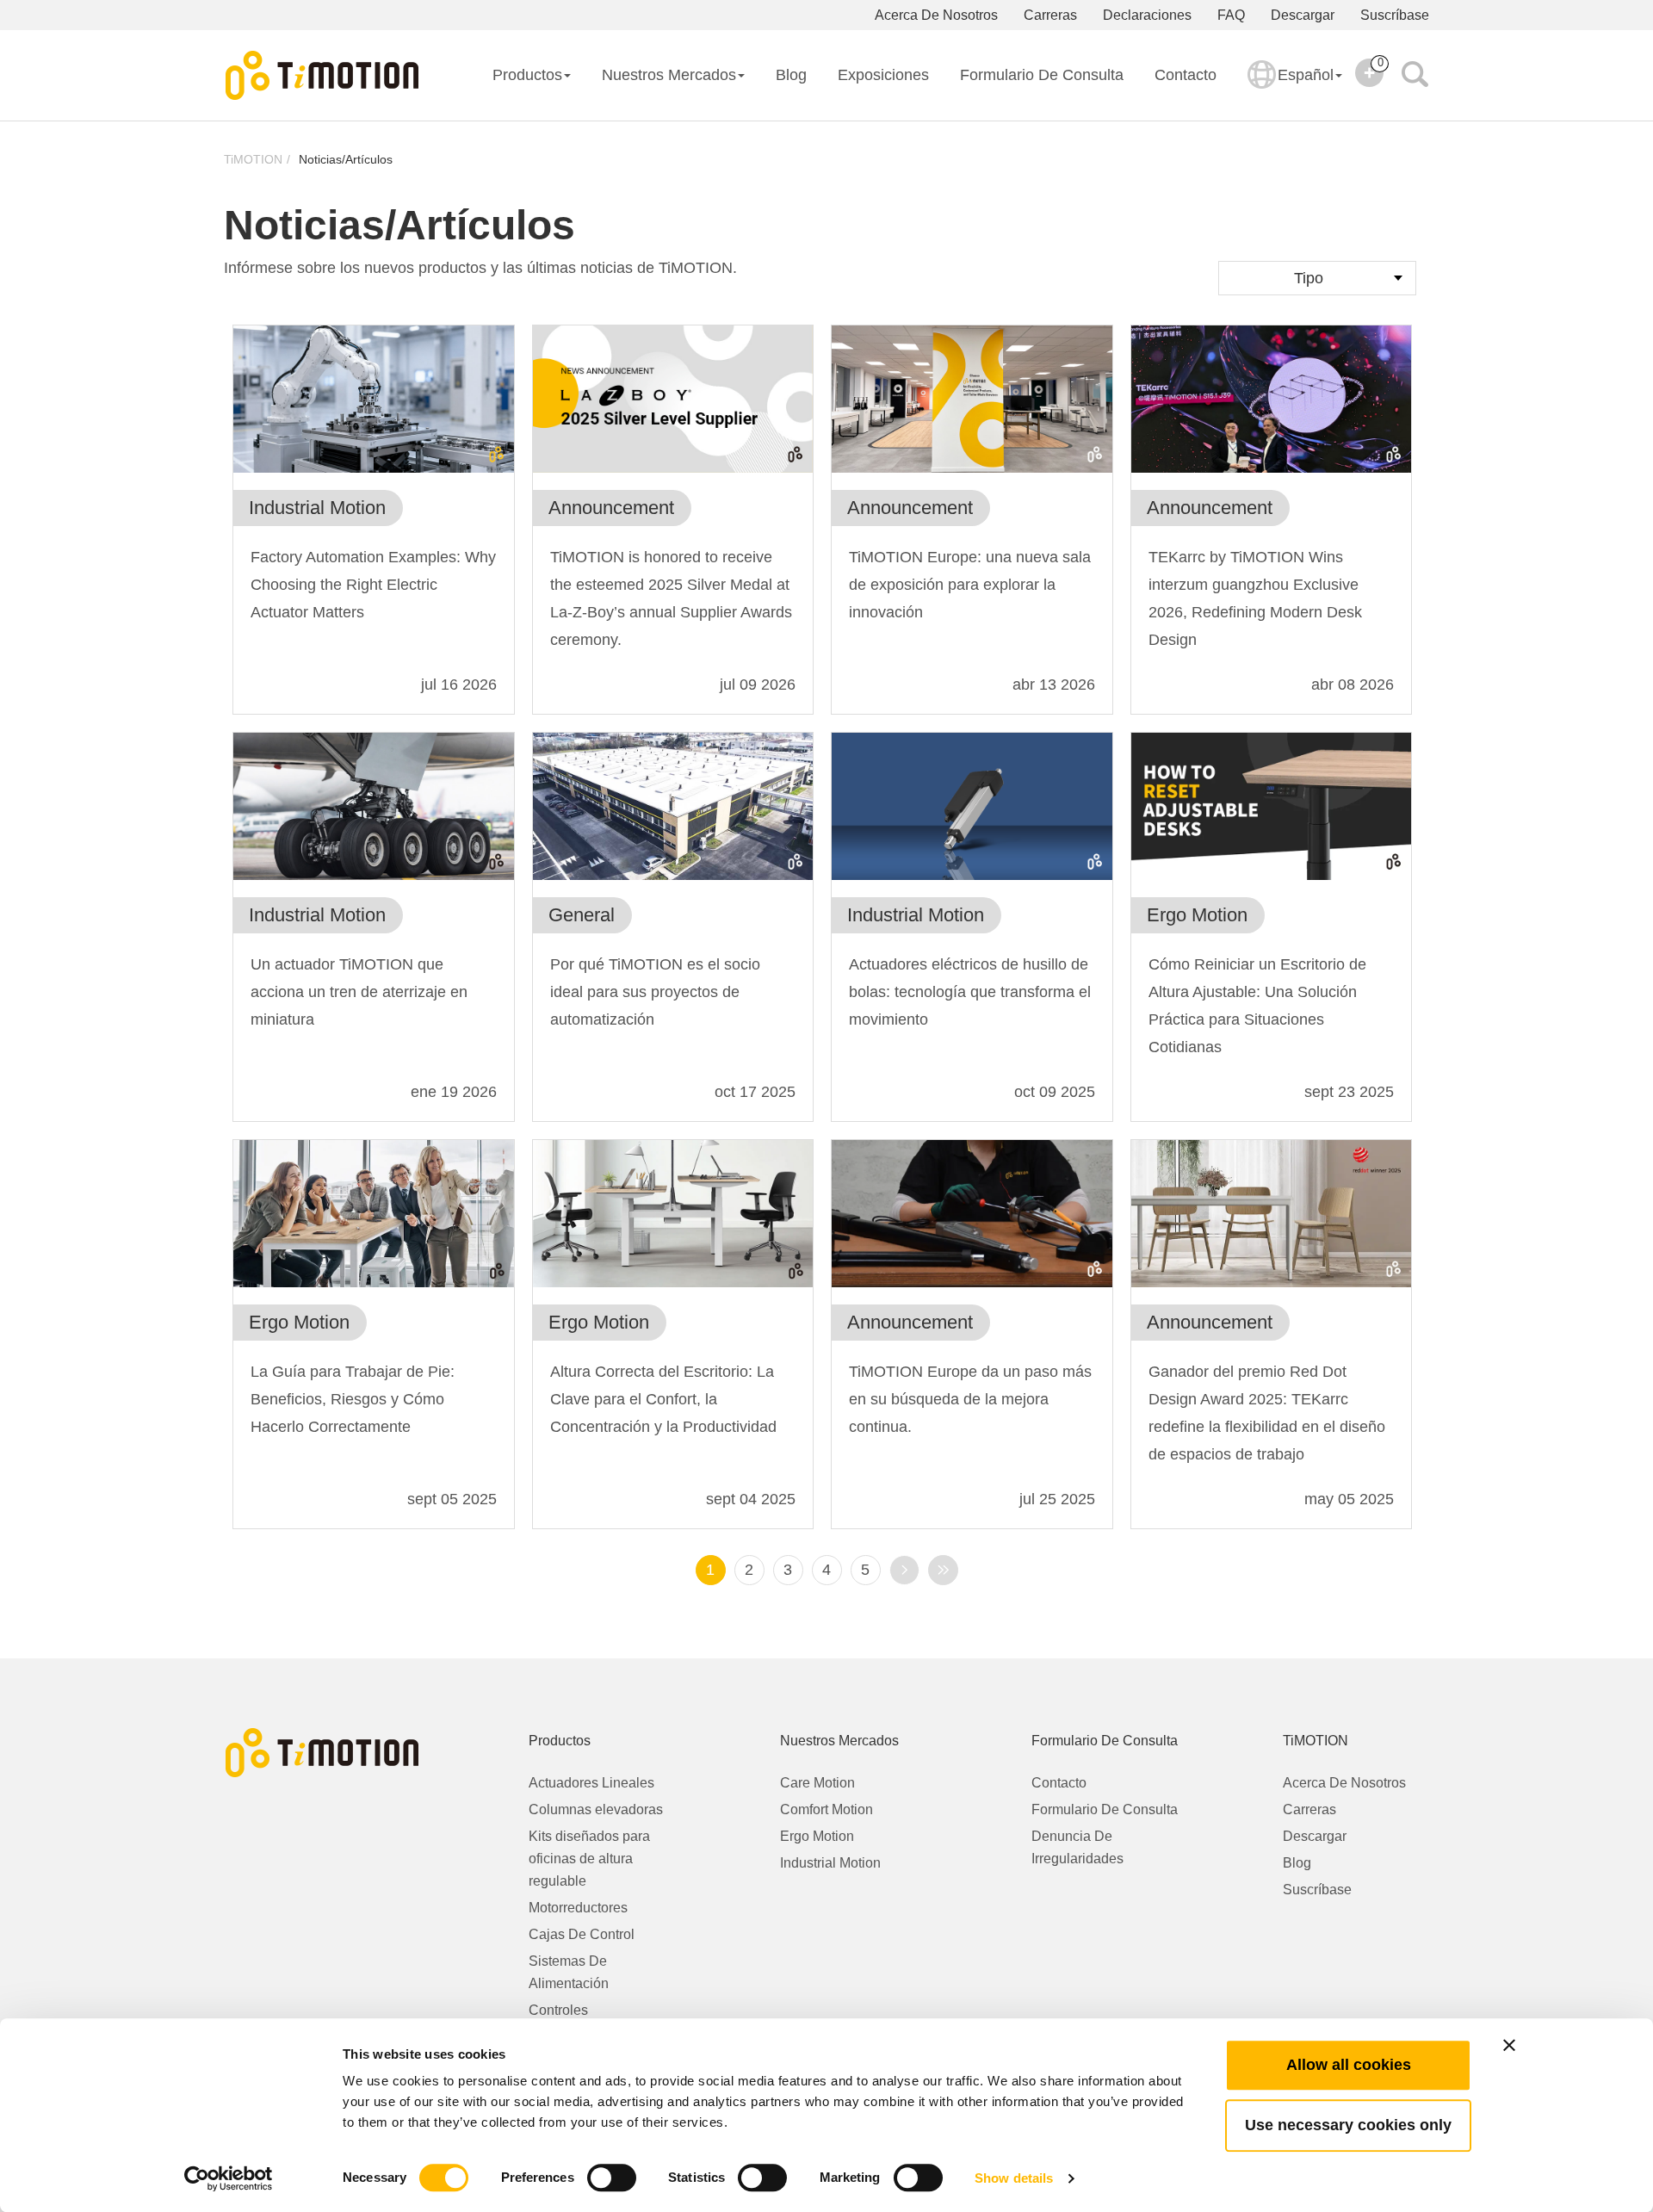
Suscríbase (1395, 15)
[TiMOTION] (323, 76)
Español (1306, 75)
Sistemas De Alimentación (569, 1972)
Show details (1014, 2178)
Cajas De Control (582, 1934)
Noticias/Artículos (346, 159)
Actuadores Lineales (591, 1783)
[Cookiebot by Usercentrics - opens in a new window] (229, 2178)
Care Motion (817, 1783)
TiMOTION (253, 159)
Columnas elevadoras (596, 1809)
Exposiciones (883, 75)
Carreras (1050, 15)
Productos (527, 75)
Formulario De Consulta (1042, 75)
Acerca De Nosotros (936, 15)
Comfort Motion (826, 1809)
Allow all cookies (1349, 2065)
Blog (791, 75)
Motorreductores (578, 1908)
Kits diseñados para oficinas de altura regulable (589, 1859)
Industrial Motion (830, 1863)
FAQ (1231, 15)
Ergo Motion (817, 1836)
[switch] (612, 2178)
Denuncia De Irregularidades (1077, 1847)
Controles (558, 2010)
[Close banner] (1509, 2045)
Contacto (1186, 75)
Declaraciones (1147, 15)
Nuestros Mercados (669, 75)
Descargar (1303, 15)
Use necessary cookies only (1348, 2125)
